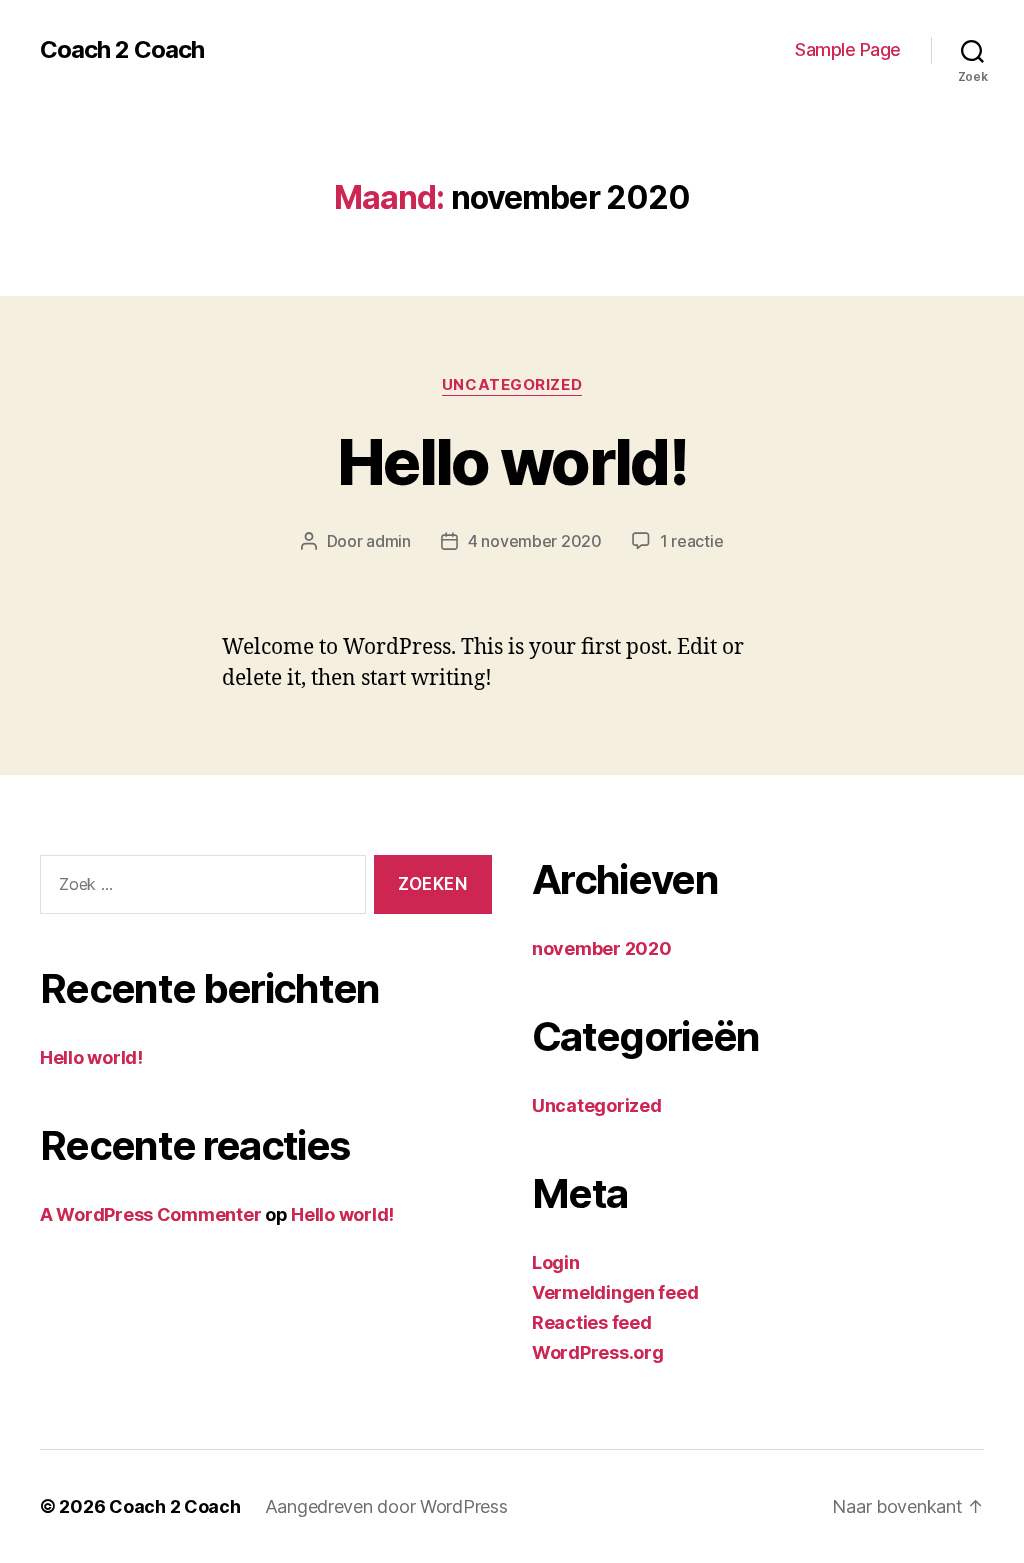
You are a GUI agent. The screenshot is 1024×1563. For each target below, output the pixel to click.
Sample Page (848, 49)
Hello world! (512, 461)
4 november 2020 (535, 541)
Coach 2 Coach (122, 50)
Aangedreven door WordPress (386, 1506)
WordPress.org (598, 1352)
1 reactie (692, 541)
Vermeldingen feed (615, 1292)
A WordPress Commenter (150, 1214)
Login (556, 1262)
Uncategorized (512, 385)
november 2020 (602, 948)
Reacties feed (592, 1322)
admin (388, 541)
